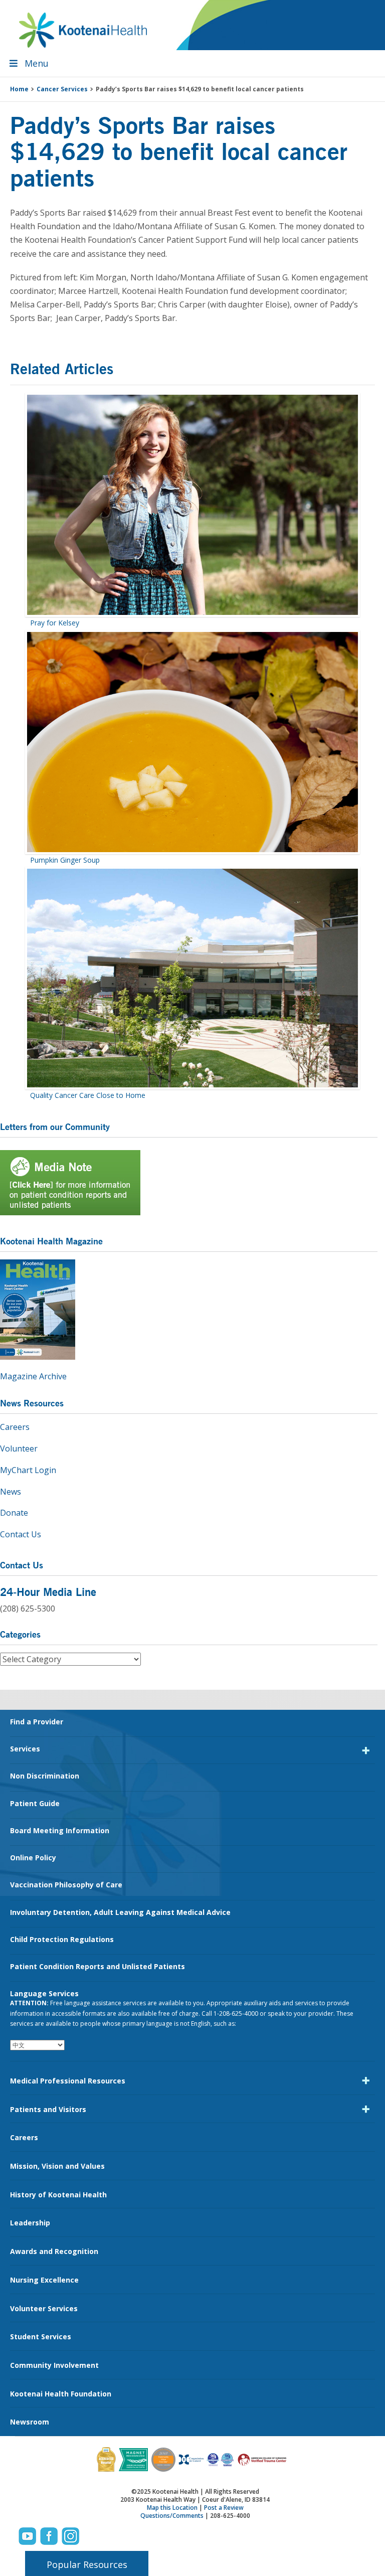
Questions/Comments (172, 2516)
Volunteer (19, 1448)
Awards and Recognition (54, 2251)
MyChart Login (28, 1470)
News (11, 1492)
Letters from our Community (55, 1126)
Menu (37, 63)
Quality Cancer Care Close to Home (88, 1095)
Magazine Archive (33, 1376)
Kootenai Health (83, 30)
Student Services (41, 2337)
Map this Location (172, 2508)
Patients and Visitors (48, 2109)
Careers (15, 1427)
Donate (14, 1513)
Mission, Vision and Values (57, 2166)
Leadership (30, 2223)
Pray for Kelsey (55, 623)
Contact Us (21, 1534)
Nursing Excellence (44, 2280)
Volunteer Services (44, 2308)
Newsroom (30, 2422)
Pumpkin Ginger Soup (65, 860)
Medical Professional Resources (68, 2081)
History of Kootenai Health (58, 2195)
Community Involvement (54, 2365)
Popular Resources (87, 2564)
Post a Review (224, 2508)
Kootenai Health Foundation (61, 2394)
